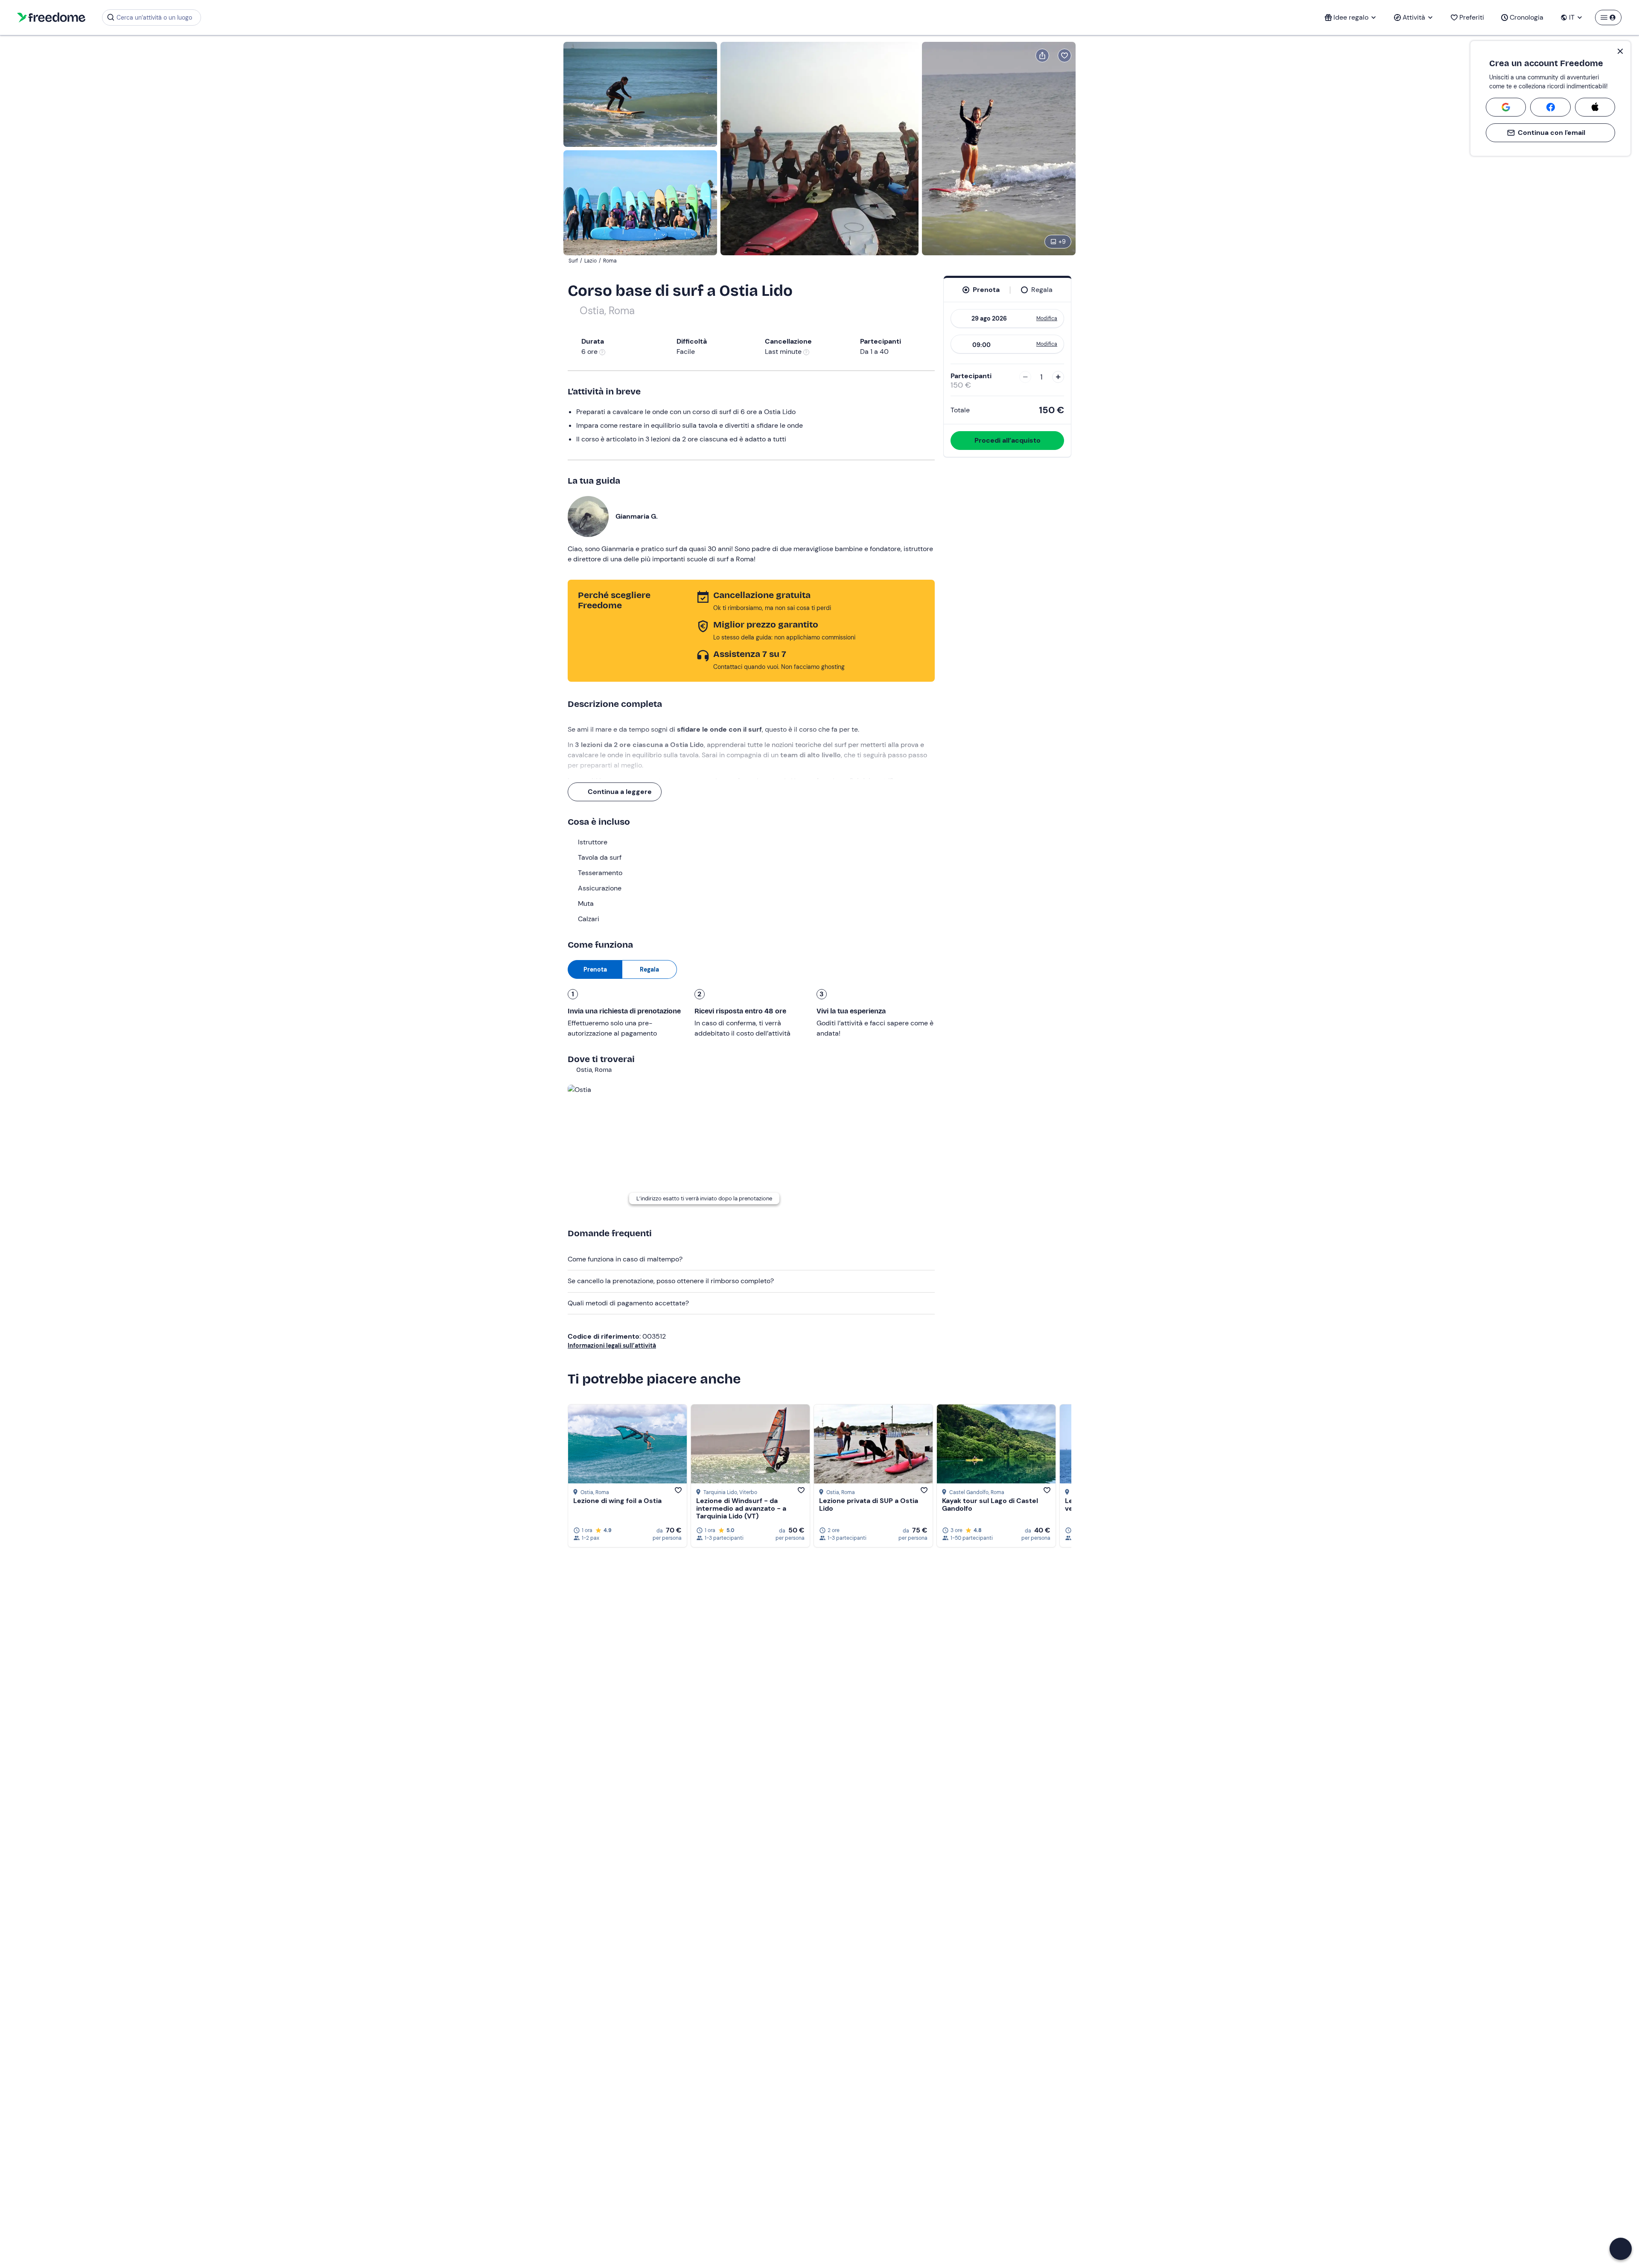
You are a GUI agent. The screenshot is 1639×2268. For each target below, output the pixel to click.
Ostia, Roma (607, 311)
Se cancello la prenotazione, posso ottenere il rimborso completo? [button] (671, 1281)
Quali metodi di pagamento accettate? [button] (628, 1303)
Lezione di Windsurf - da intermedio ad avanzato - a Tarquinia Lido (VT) (741, 1508)
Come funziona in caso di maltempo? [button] (625, 1259)
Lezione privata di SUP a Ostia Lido (869, 1505)
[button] (1621, 2249)
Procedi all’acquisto (1008, 440)
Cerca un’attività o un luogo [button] (154, 18)
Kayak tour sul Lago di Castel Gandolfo (990, 1505)
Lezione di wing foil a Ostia (617, 1501)
